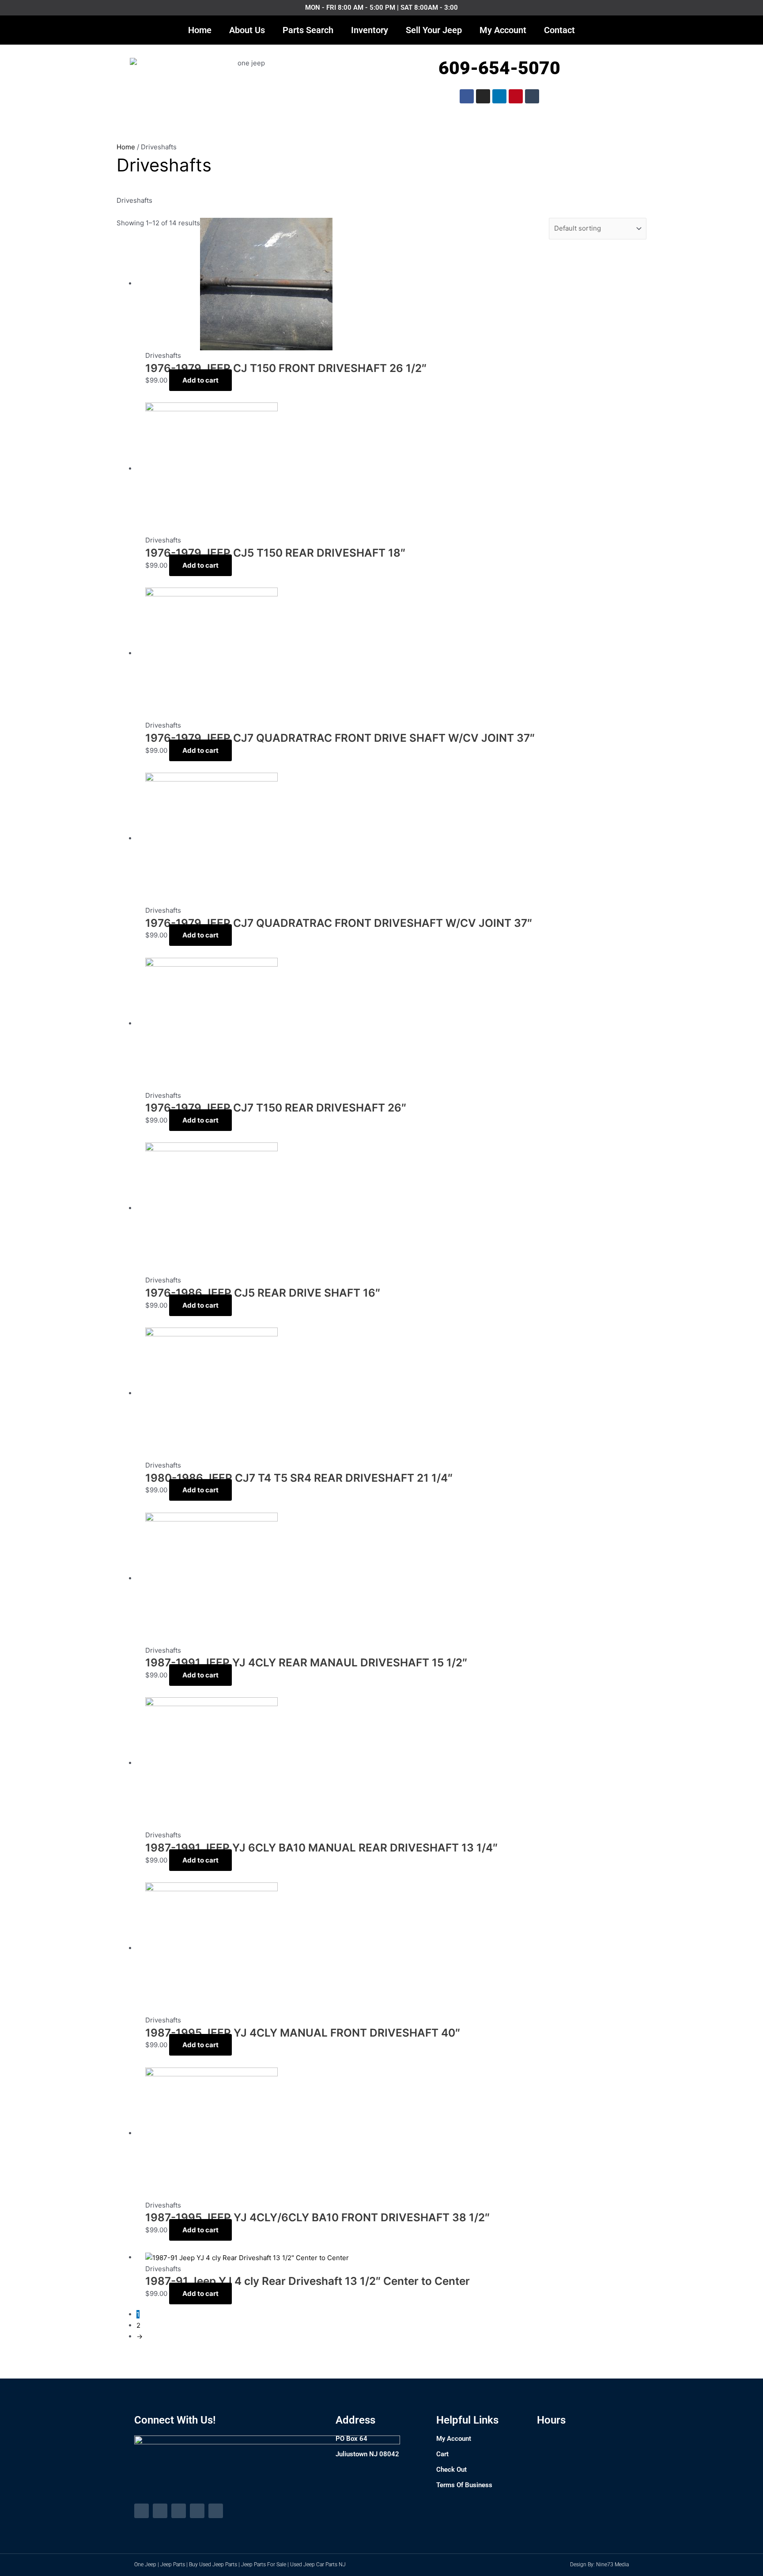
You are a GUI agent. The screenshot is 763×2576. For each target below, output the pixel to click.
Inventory (370, 30)
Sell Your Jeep (434, 30)
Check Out (451, 2470)
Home (200, 30)
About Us (247, 30)
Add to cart (200, 380)
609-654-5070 (499, 68)
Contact (559, 30)
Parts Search (308, 30)
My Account (503, 30)
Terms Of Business (464, 2485)
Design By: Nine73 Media (599, 2565)
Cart (442, 2454)
